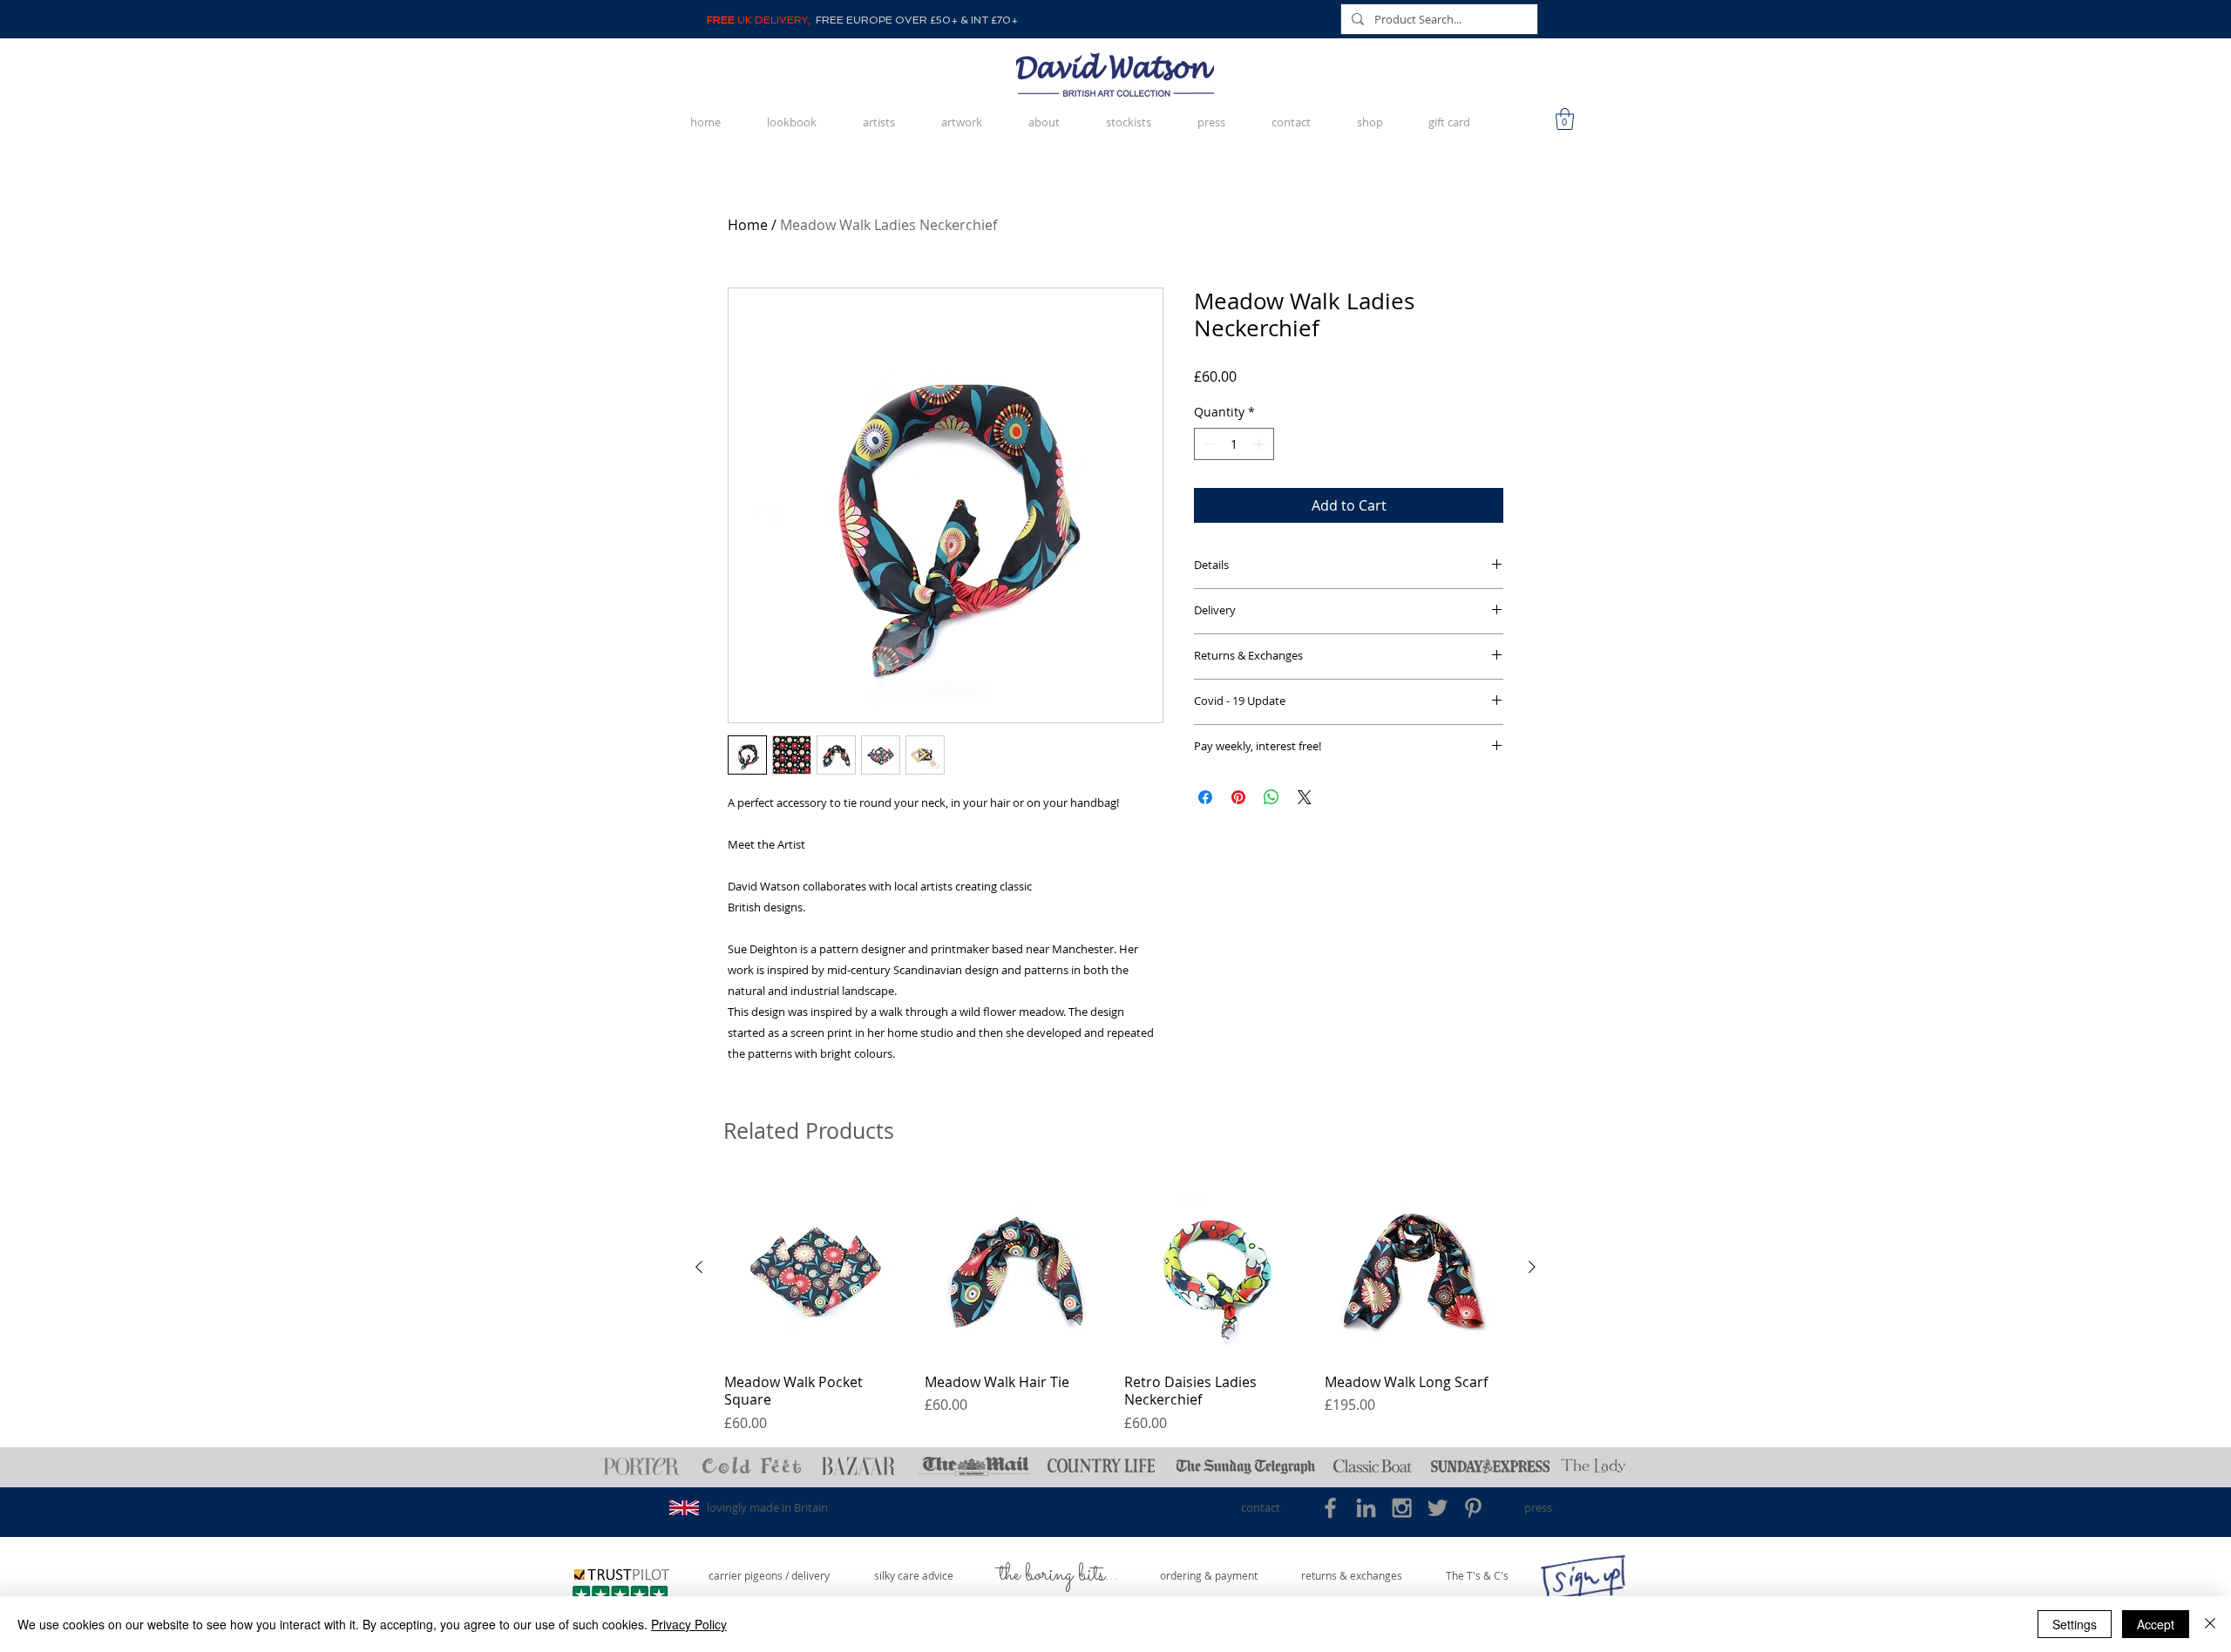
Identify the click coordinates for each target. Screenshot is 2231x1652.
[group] (1115, 1305)
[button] (1565, 119)
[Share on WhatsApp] (1271, 797)
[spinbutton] (1234, 444)
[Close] (2210, 1624)
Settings (2075, 1624)
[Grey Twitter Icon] (1438, 1508)
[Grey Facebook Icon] (1330, 1508)
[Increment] (1261, 444)
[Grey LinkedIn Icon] (1366, 1508)
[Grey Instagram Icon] (1402, 1508)
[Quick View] (816, 1268)
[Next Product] (1532, 1267)
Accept (2156, 1624)
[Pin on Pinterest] (1238, 797)
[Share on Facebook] (1205, 797)
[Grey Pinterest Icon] (1473, 1508)
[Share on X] (1305, 797)
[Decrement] (1207, 444)
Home (748, 225)
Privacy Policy (689, 1624)
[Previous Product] (699, 1267)
